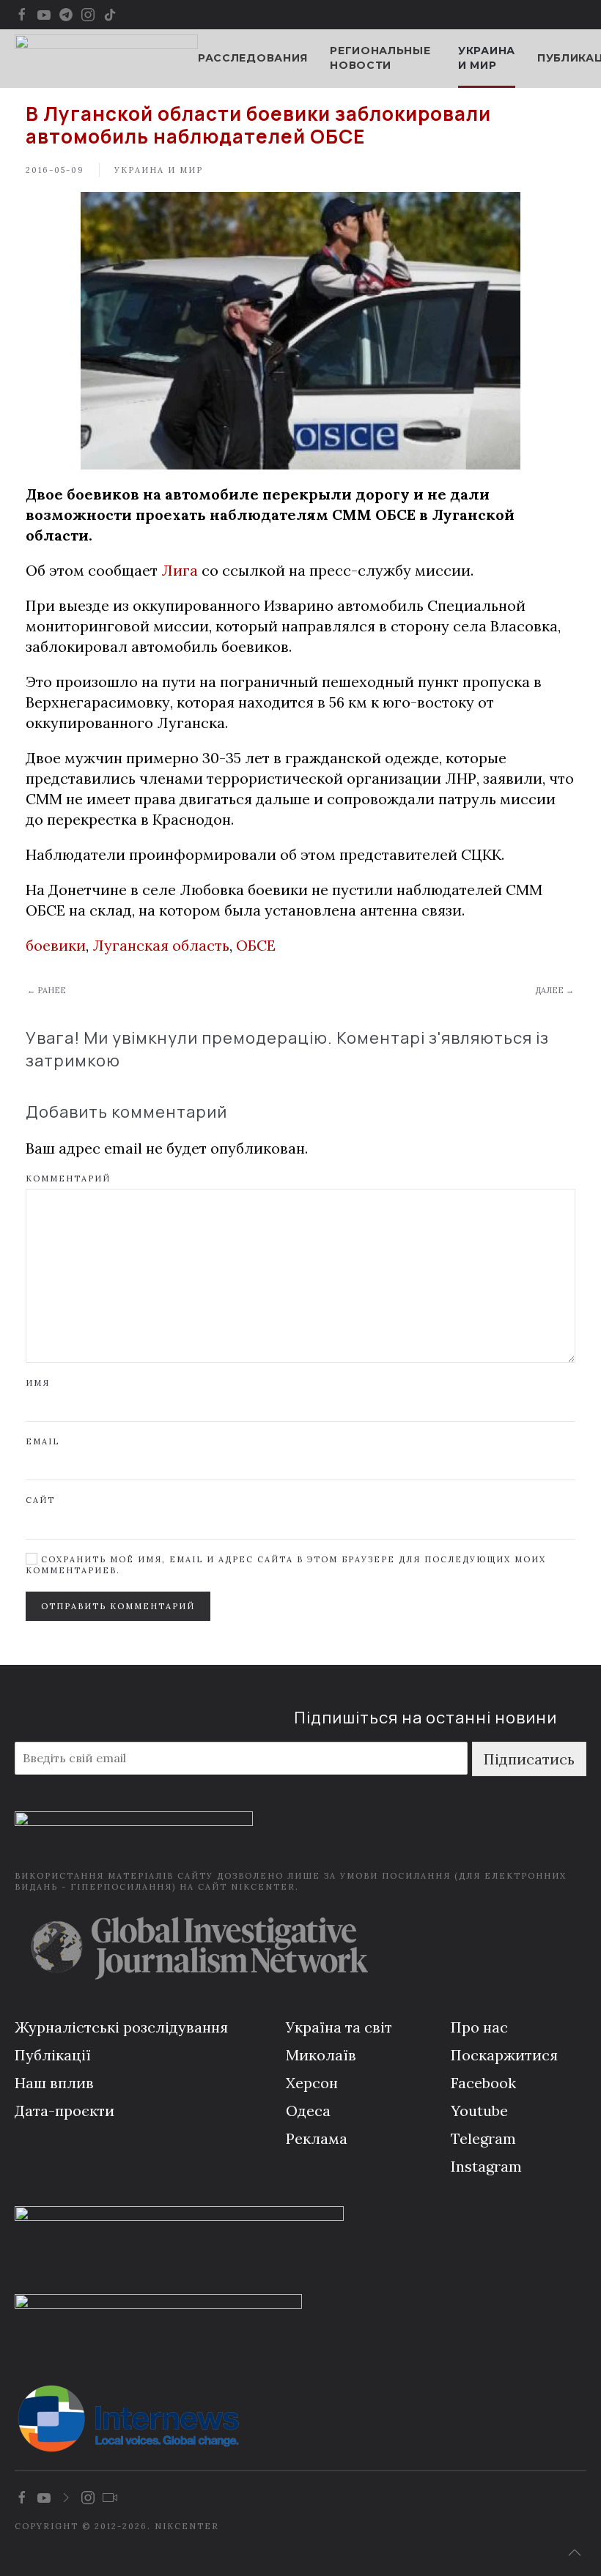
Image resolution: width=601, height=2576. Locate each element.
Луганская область (161, 945)
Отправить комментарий (118, 1606)
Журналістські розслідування (121, 2027)
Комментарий (68, 1178)
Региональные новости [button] (380, 58)
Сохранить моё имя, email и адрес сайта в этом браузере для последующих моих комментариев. (286, 1565)
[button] (575, 2553)
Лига (180, 570)
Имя (38, 1383)
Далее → (554, 990)
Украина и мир (487, 58)
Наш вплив (54, 2083)
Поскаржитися (504, 2055)
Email (43, 1441)
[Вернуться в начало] (106, 59)
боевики (56, 945)
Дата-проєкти (64, 2111)
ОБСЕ (256, 945)
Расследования (253, 58)
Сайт (40, 1500)
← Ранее (47, 990)
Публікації (53, 2055)
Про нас (479, 2027)
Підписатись (529, 1759)
